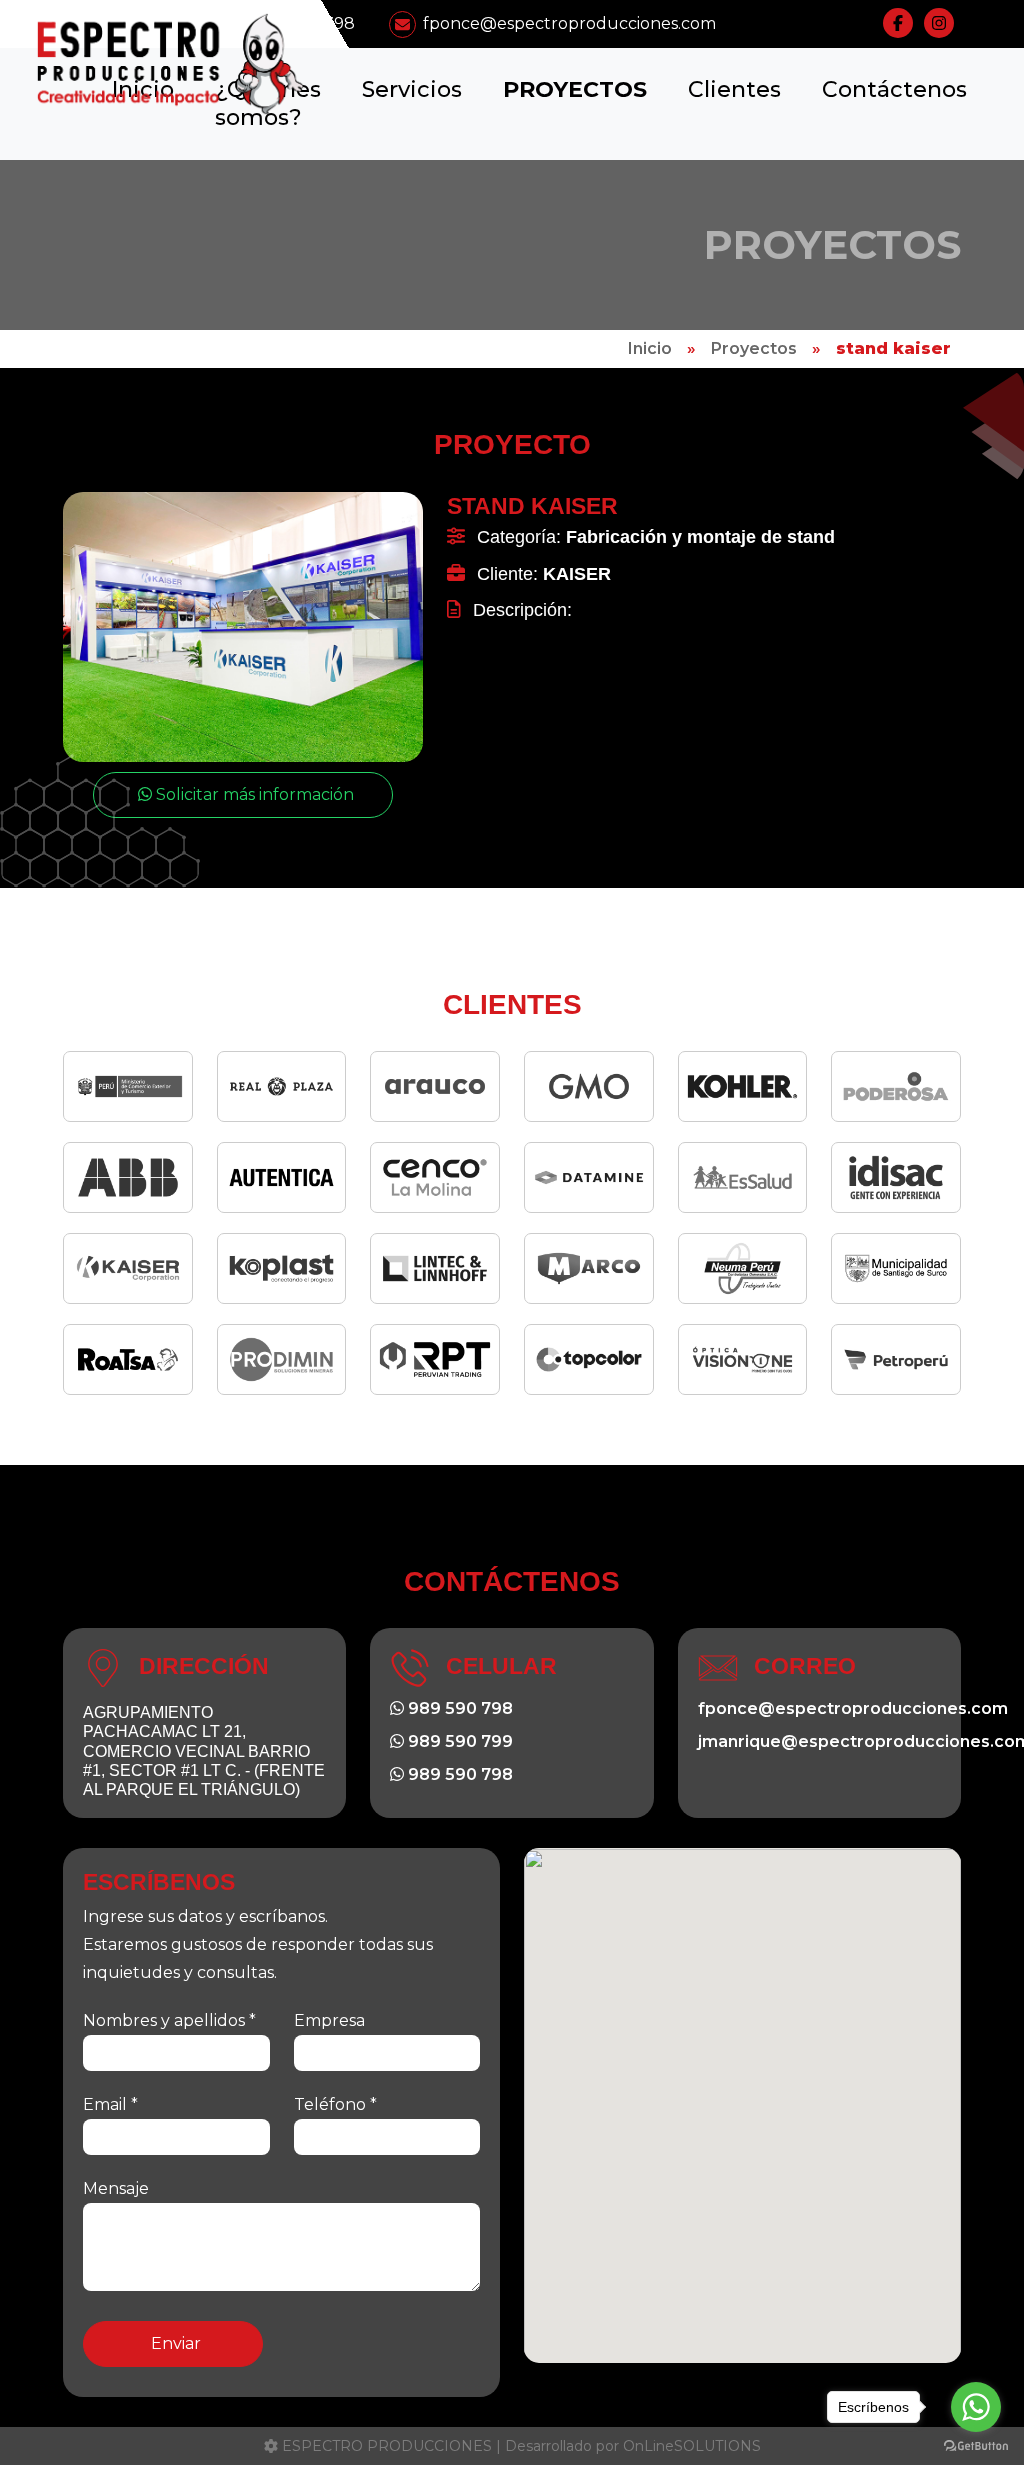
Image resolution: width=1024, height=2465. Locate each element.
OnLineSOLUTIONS (692, 2446)
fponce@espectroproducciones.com (569, 23)
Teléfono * (335, 2104)
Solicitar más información (253, 794)
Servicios (412, 89)
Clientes (734, 89)
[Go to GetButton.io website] (976, 2445)
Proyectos (575, 89)
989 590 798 (458, 1708)
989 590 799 (458, 1741)
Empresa (329, 2020)
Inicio (650, 348)
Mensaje (116, 2188)
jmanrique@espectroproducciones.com (819, 1741)
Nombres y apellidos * (169, 2020)
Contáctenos (894, 89)
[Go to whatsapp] (976, 2407)
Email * (110, 2104)
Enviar (176, 2343)
